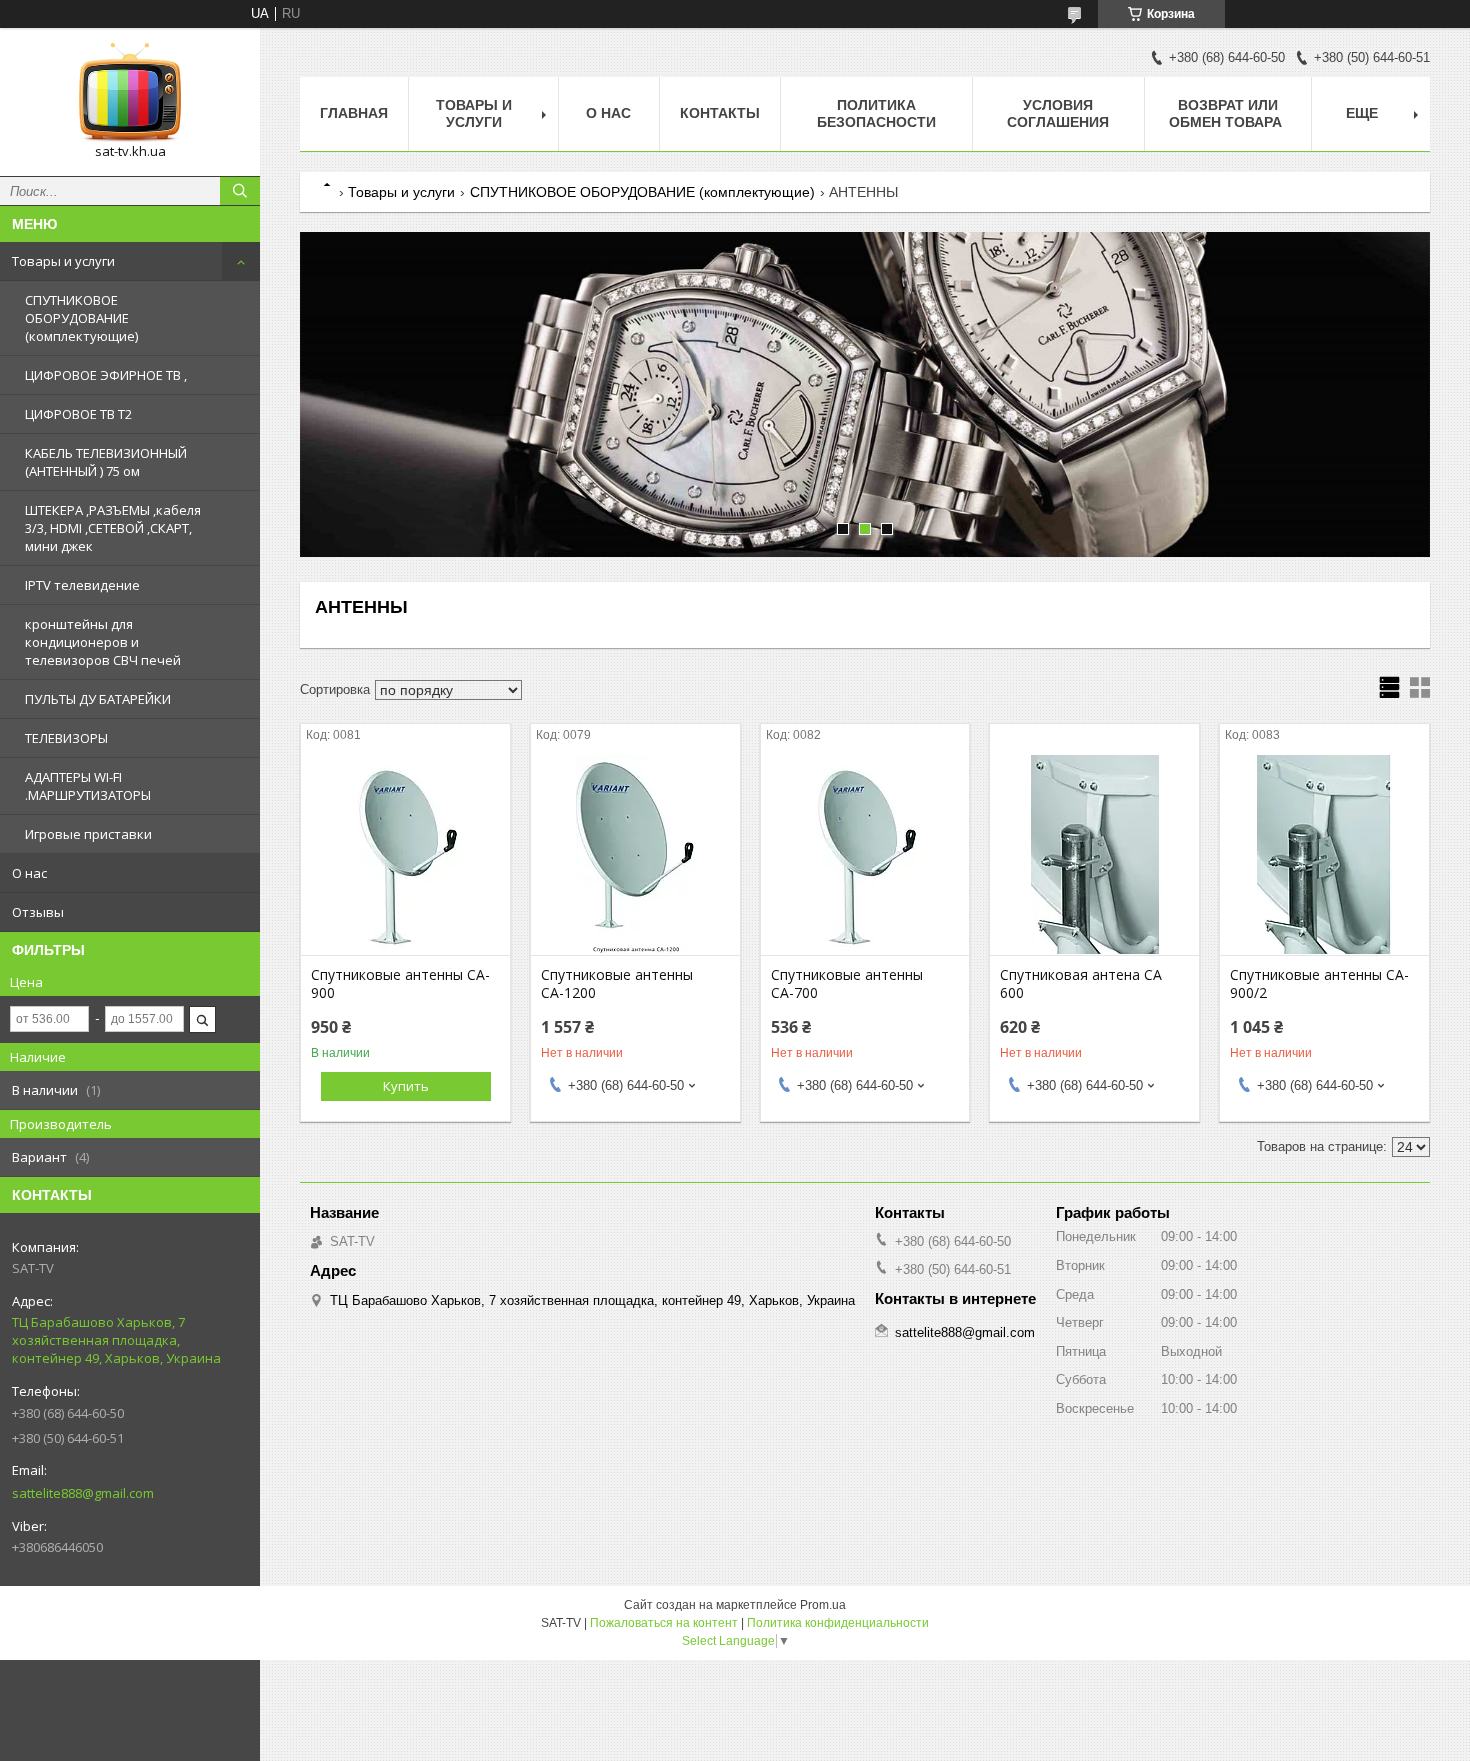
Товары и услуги (63, 261)
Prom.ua (823, 1605)
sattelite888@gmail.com (83, 1493)
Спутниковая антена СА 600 (1081, 984)
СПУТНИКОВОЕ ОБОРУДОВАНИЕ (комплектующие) (81, 318)
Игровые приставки (88, 834)
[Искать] (240, 191)
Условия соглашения (1058, 113)
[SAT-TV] (130, 93)
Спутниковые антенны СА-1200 (617, 984)
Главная (354, 113)
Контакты (720, 113)
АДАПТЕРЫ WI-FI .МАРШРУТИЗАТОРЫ (88, 786)
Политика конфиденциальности (838, 1623)
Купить (406, 1086)
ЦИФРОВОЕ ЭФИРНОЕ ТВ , (106, 375)
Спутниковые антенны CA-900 (400, 984)
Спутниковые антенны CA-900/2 (1319, 984)
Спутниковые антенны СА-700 (847, 984)
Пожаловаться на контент (664, 1623)
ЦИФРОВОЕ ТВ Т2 (78, 414)
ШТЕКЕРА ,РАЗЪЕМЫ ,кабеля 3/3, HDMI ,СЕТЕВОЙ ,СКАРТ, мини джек (113, 528)
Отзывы (38, 912)
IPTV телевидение (82, 585)
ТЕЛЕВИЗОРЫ (66, 738)
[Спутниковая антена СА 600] (1094, 855)
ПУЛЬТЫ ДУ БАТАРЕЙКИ (98, 699)
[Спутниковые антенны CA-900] (405, 855)
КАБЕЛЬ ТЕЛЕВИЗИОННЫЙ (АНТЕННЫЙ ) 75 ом (106, 462)
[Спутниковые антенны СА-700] (865, 855)
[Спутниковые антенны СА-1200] (635, 855)
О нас (29, 873)
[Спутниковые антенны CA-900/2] (1324, 855)
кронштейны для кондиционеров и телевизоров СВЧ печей (103, 642)
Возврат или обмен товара (1227, 113)
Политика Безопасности (876, 113)
